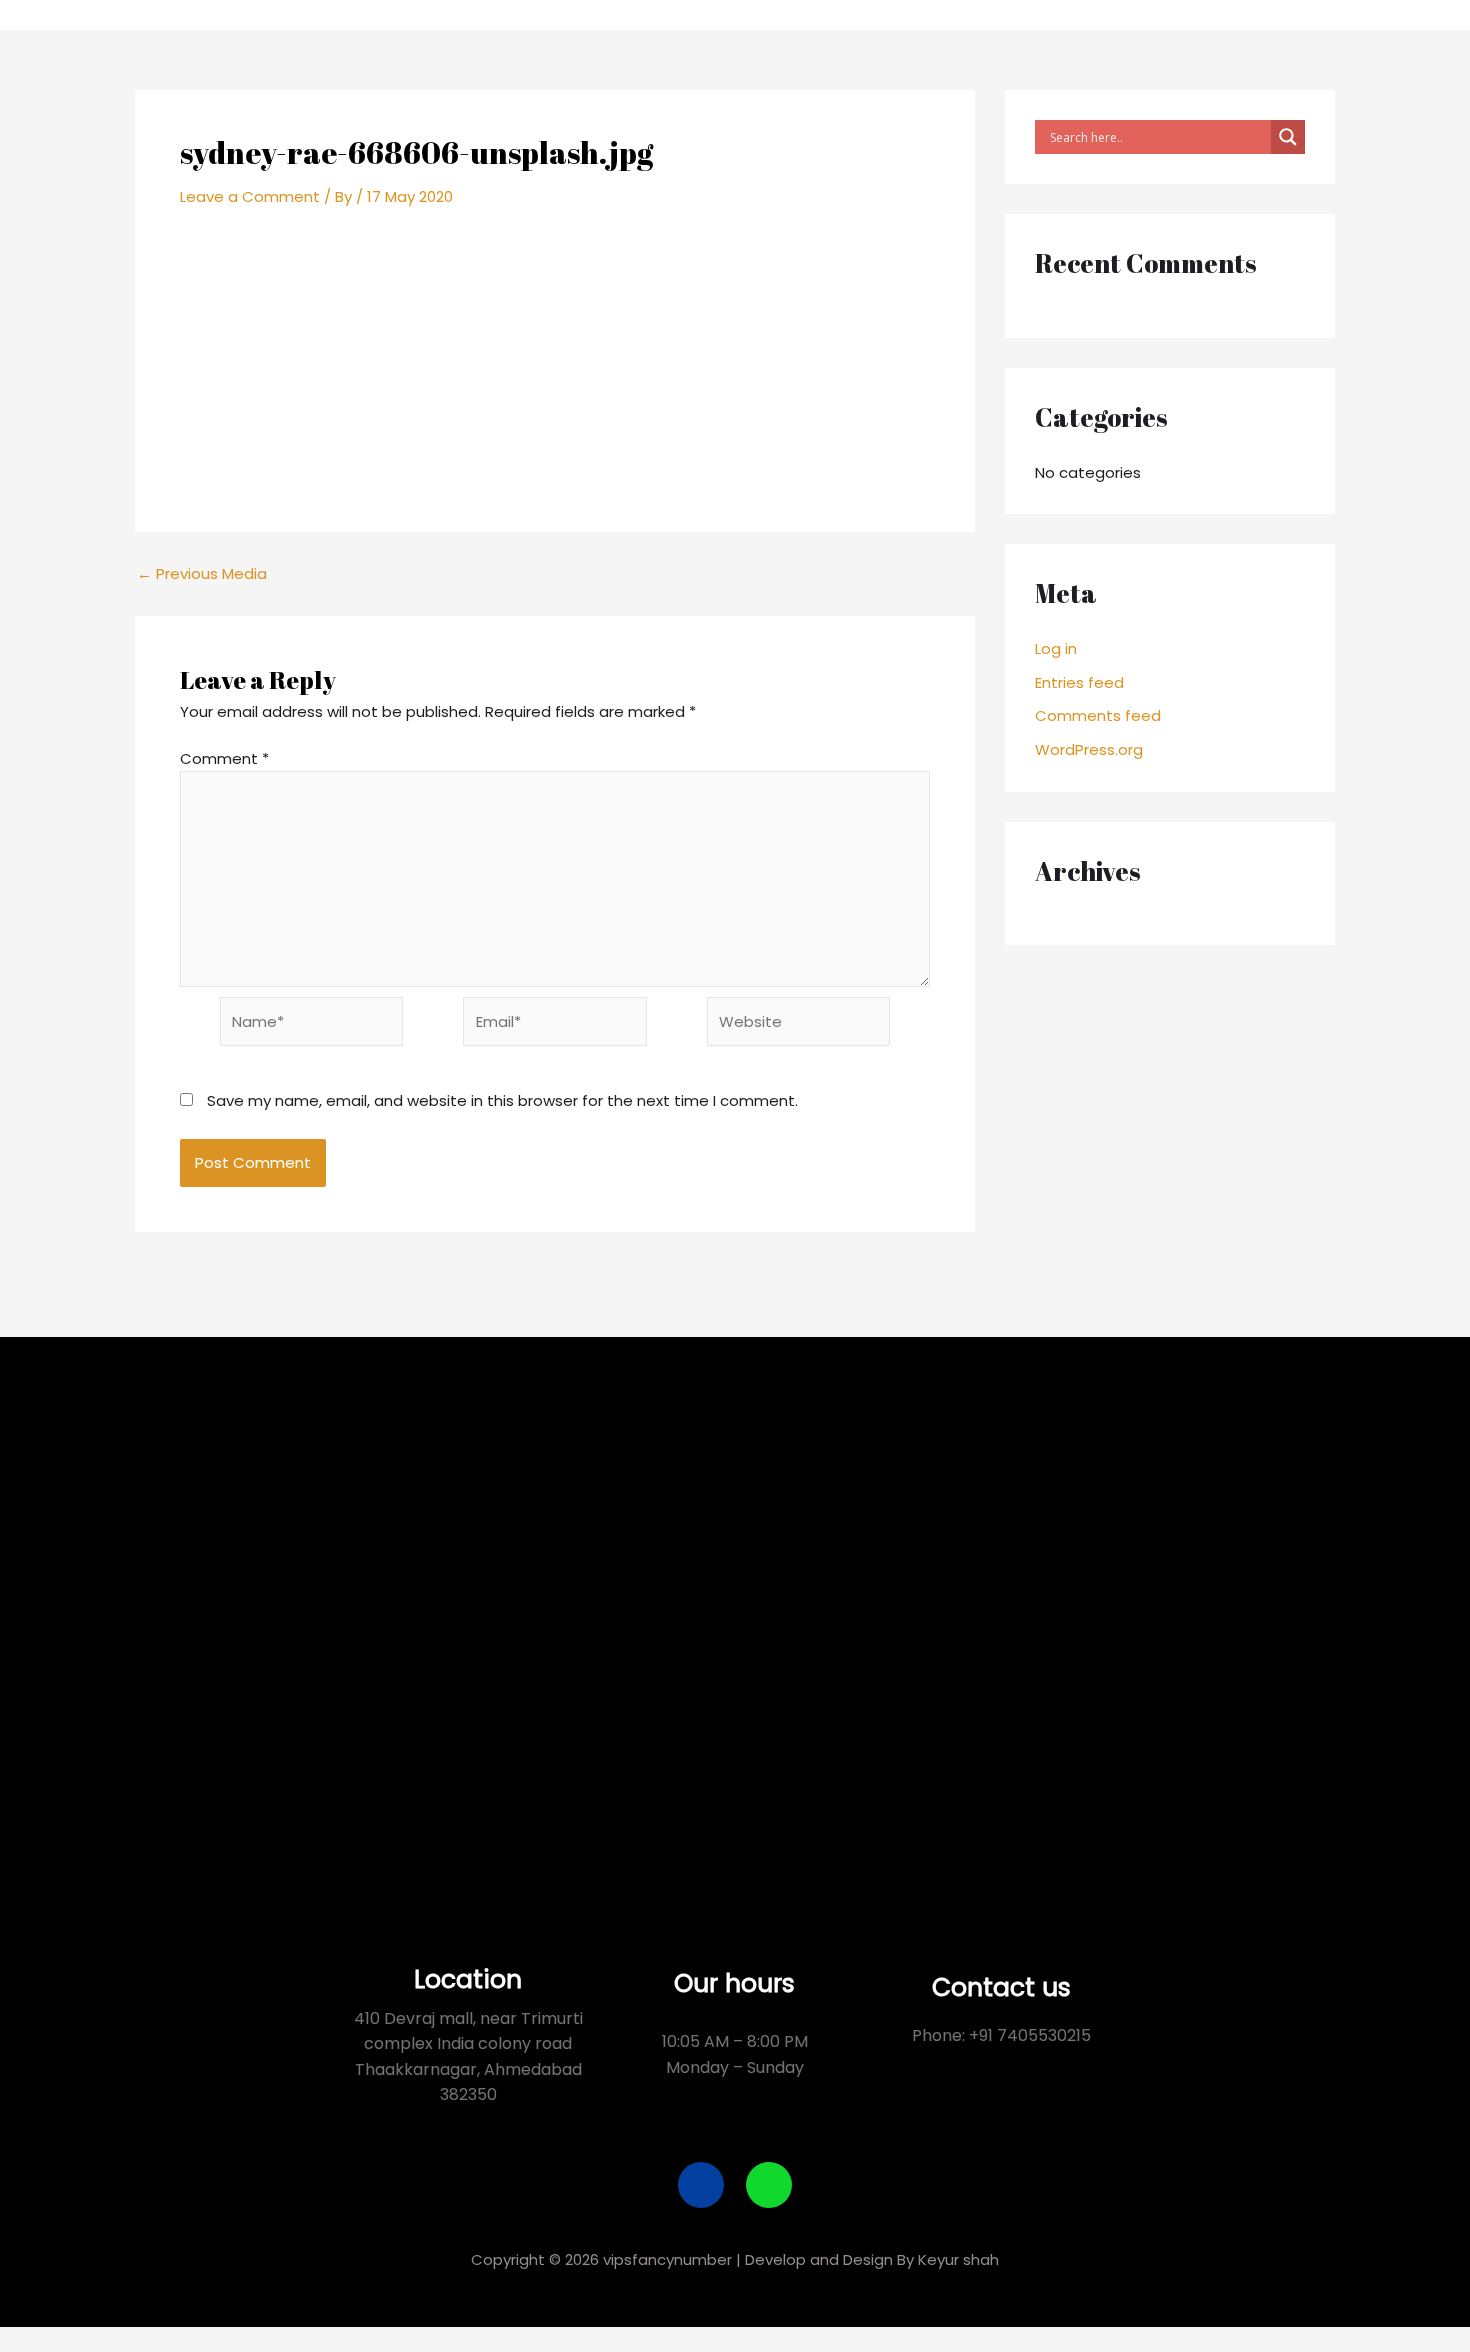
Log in (1056, 648)
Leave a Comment (250, 196)
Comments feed (1098, 715)
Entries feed (1079, 682)
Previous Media (202, 573)
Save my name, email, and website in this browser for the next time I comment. (502, 1100)
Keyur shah (958, 2259)
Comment (224, 758)
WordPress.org (1089, 749)
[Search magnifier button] (1288, 137)
